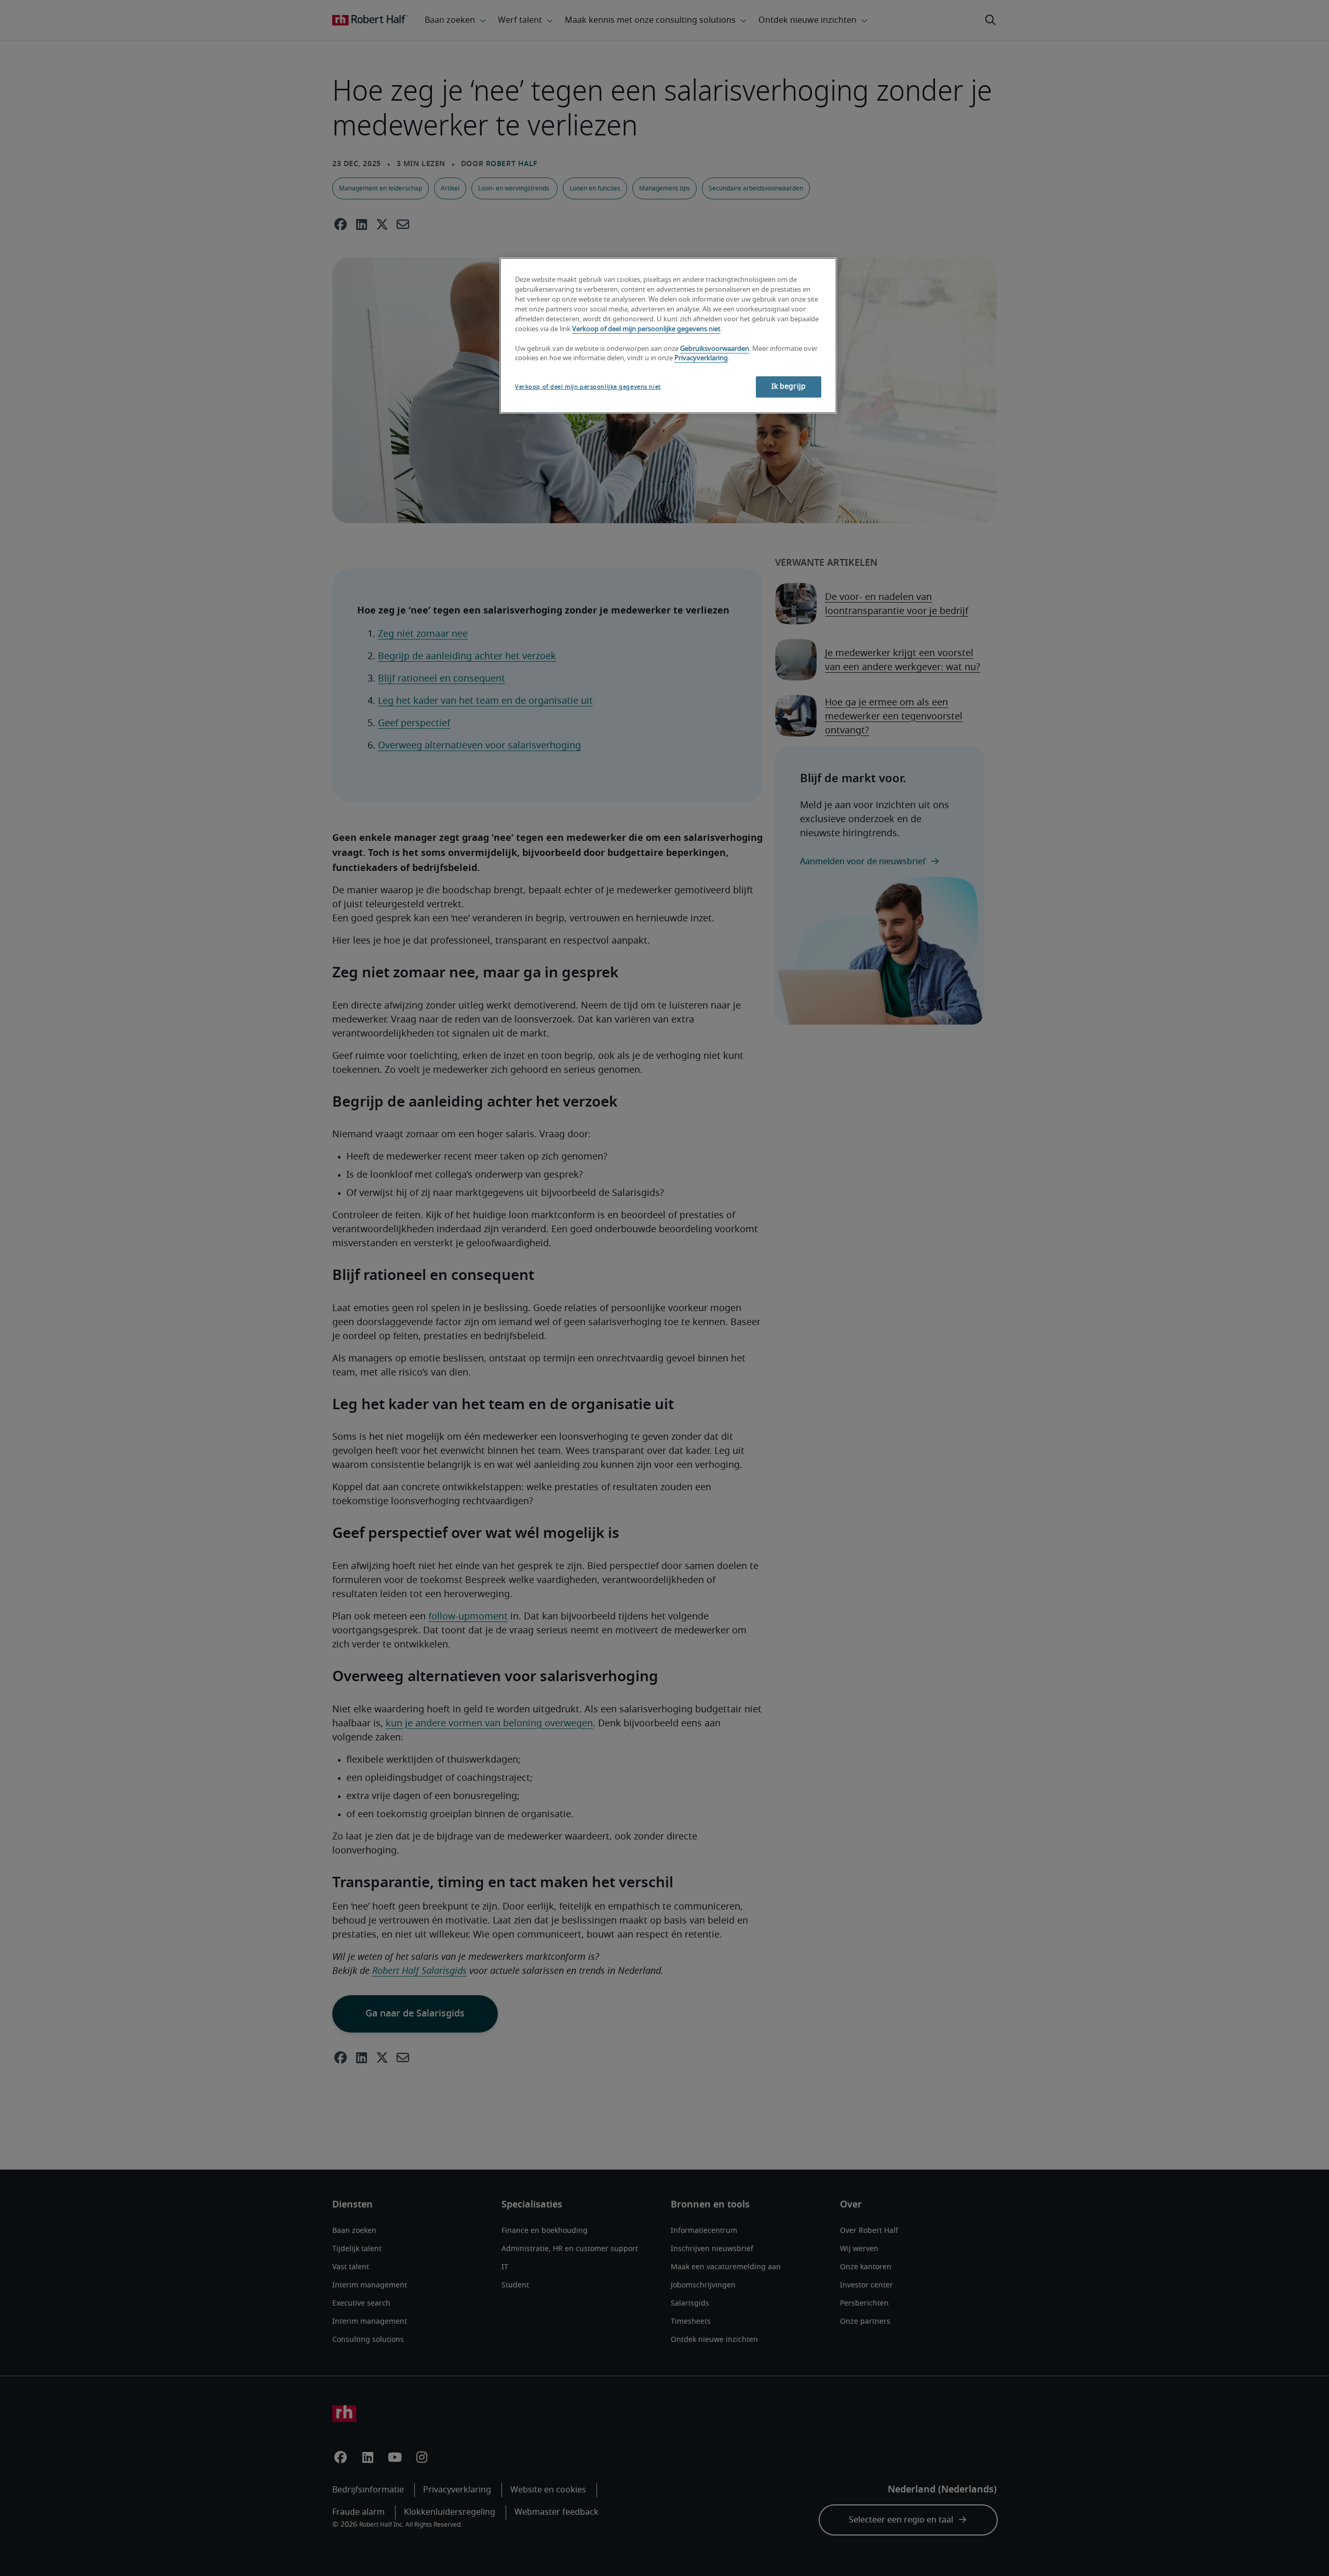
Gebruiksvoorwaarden (715, 349)
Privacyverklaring (701, 358)
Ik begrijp (789, 387)
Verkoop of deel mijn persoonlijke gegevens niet (646, 329)
